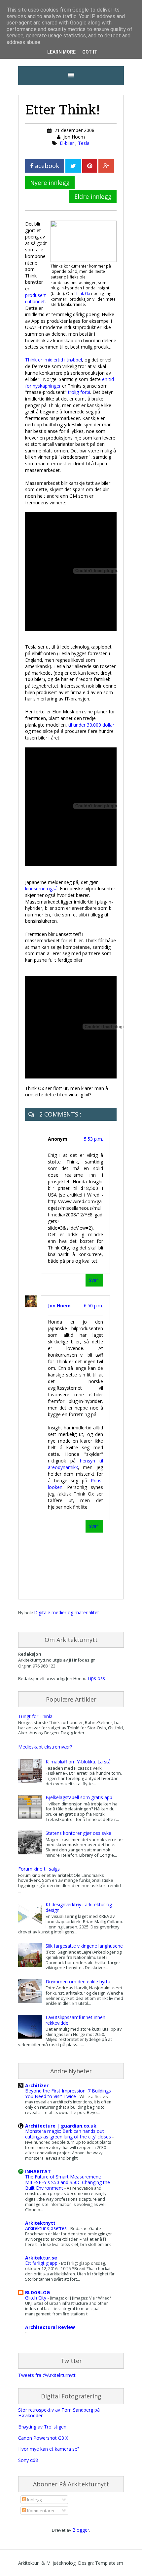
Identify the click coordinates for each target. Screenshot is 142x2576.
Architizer (37, 2085)
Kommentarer (40, 2511)
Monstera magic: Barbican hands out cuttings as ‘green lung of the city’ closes (69, 2134)
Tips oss (96, 1678)
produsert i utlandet (35, 298)
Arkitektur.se (41, 2258)
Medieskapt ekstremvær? (45, 1747)
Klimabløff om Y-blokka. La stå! (79, 1762)
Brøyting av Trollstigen (42, 2427)
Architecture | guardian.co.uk (61, 2126)
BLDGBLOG (37, 2292)
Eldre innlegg (93, 196)
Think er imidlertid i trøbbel (53, 360)
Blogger (81, 2530)
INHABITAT (38, 2171)
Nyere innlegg (50, 183)
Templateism (109, 2563)
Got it (90, 52)
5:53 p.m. (93, 1139)
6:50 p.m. (93, 1306)
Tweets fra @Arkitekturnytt (47, 2375)
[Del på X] (73, 166)
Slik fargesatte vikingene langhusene (84, 1946)
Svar (93, 1280)
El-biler (68, 143)
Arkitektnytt (40, 2223)
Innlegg (34, 2500)
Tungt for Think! (35, 1716)
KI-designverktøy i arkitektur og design (79, 1907)
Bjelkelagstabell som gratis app (79, 1797)
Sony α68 (28, 2460)
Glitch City (36, 2298)
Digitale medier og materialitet (67, 1612)
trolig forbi (79, 392)
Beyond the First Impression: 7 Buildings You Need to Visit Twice (68, 2093)
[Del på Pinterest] (90, 166)
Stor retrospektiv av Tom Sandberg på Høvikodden (59, 2413)
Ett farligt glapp (42, 2263)
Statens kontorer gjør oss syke (78, 1833)
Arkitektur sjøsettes (47, 2228)
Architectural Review (50, 2327)
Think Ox (82, 293)
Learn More (61, 52)
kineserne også (41, 888)
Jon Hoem (59, 1306)
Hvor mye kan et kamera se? (49, 2449)
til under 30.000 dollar (91, 725)
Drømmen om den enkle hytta (78, 1982)
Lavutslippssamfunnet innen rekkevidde (75, 2020)
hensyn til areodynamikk (75, 1464)
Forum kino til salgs (39, 1869)
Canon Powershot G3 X (43, 2438)
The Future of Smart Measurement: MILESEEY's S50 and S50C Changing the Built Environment (68, 2182)
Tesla (84, 143)
